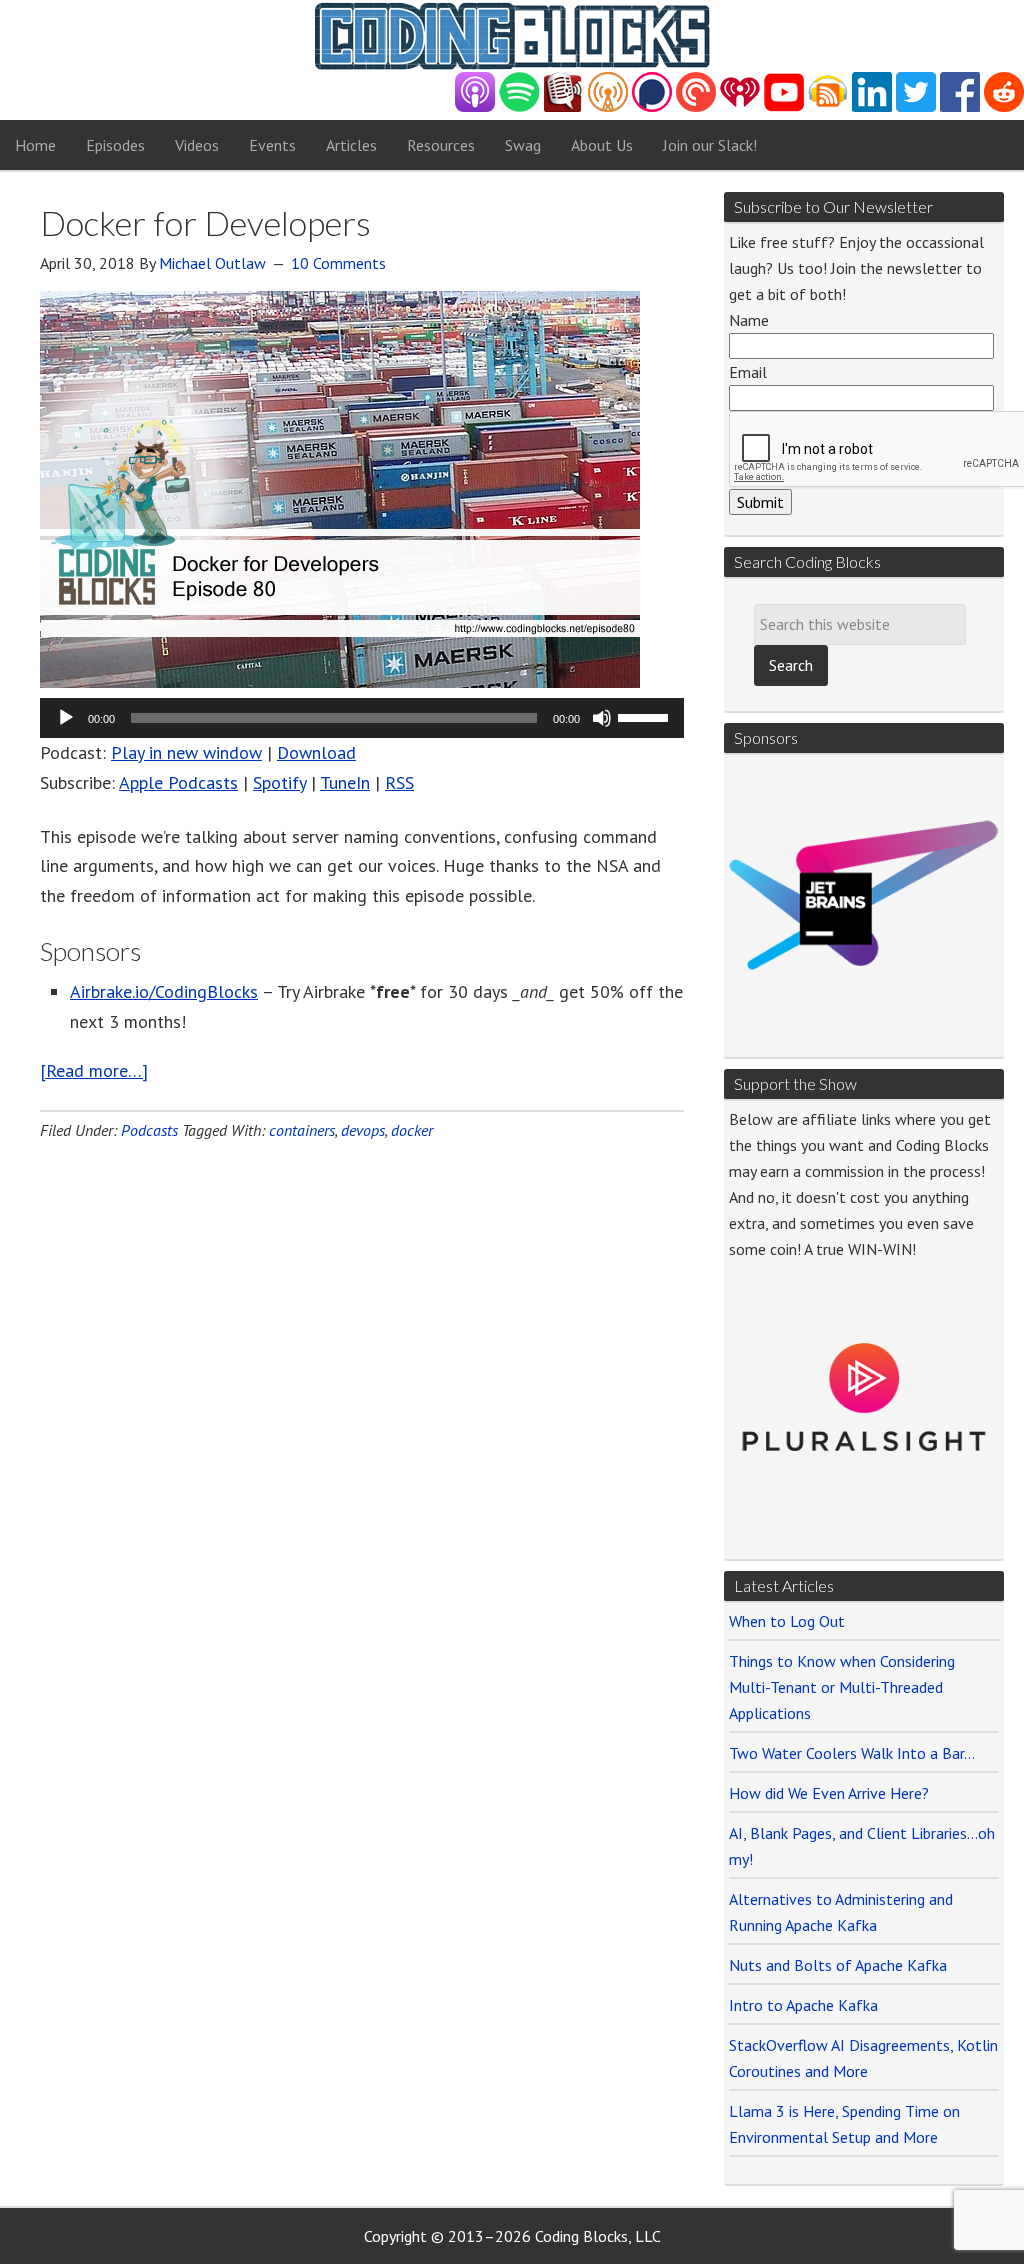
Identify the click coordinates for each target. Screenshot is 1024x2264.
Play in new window (186, 752)
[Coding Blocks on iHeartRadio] (740, 106)
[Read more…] (94, 1070)
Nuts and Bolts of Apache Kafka (838, 1965)
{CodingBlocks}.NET (512, 36)
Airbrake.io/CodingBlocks (164, 991)
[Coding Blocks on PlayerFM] (564, 106)
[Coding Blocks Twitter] (916, 106)
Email (748, 372)
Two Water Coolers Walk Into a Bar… (852, 1753)
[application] (362, 718)
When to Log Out (787, 1621)
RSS (399, 782)
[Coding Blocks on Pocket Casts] (696, 106)
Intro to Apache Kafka (803, 2005)
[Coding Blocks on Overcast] (608, 106)
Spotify (279, 782)
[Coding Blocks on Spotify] (519, 106)
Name (749, 320)
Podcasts (149, 1130)
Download (316, 752)
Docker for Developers (205, 222)
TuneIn (345, 782)
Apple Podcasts (178, 782)
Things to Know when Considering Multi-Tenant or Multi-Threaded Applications (842, 1687)
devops (363, 1130)
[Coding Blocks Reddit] (1004, 106)
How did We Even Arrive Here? (829, 1793)
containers (302, 1130)
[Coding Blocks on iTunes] (475, 106)
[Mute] (602, 718)
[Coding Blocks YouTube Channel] (784, 106)
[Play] (66, 718)
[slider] (646, 716)
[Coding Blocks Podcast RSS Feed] (828, 106)
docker (412, 1130)
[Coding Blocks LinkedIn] (872, 106)
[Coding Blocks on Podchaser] (652, 106)
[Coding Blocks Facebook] (960, 106)
